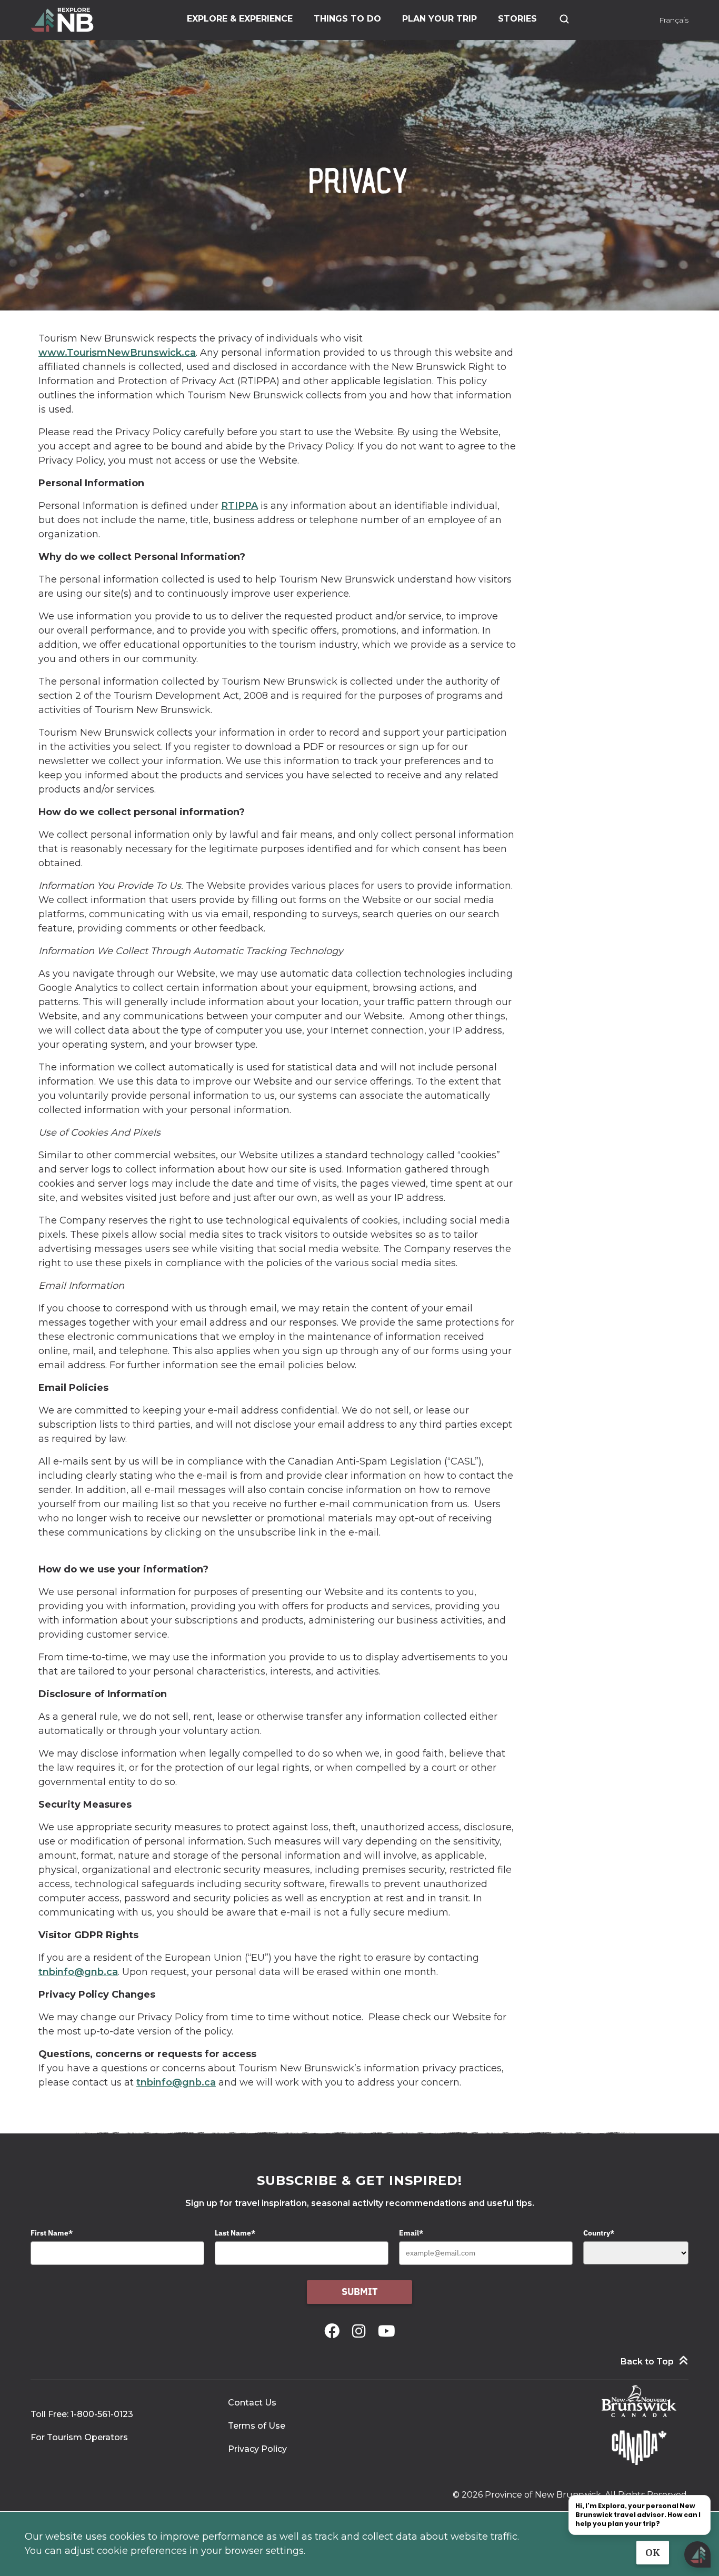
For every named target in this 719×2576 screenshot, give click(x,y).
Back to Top (647, 2362)
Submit (360, 2292)
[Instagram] (361, 2331)
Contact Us (252, 2403)
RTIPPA (239, 506)
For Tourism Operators (79, 2437)
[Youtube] (387, 2331)
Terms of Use (257, 2426)
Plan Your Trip (440, 19)
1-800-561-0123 (102, 2414)
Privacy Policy (257, 2449)
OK (653, 2553)
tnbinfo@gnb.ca (78, 1972)
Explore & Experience (240, 19)
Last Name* (235, 2233)
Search (564, 19)
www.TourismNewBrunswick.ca (117, 353)
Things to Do (347, 19)
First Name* (52, 2233)
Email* (411, 2233)
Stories (517, 19)
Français (674, 20)
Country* (599, 2233)
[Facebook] (334, 2331)
